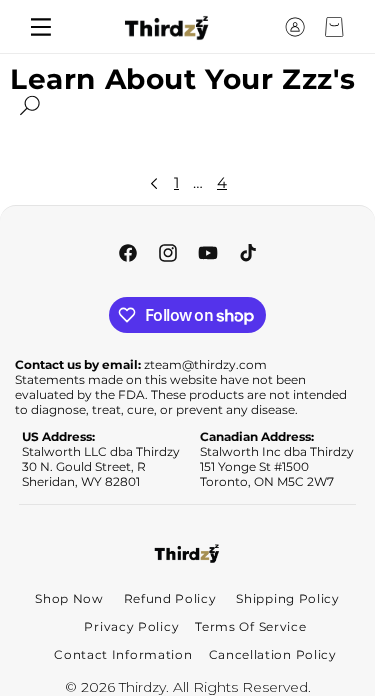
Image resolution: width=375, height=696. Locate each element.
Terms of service (250, 626)
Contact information (123, 654)
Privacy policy (131, 626)
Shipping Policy (288, 598)
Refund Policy (170, 598)
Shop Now (69, 598)
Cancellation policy (273, 654)
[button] (258, 27)
